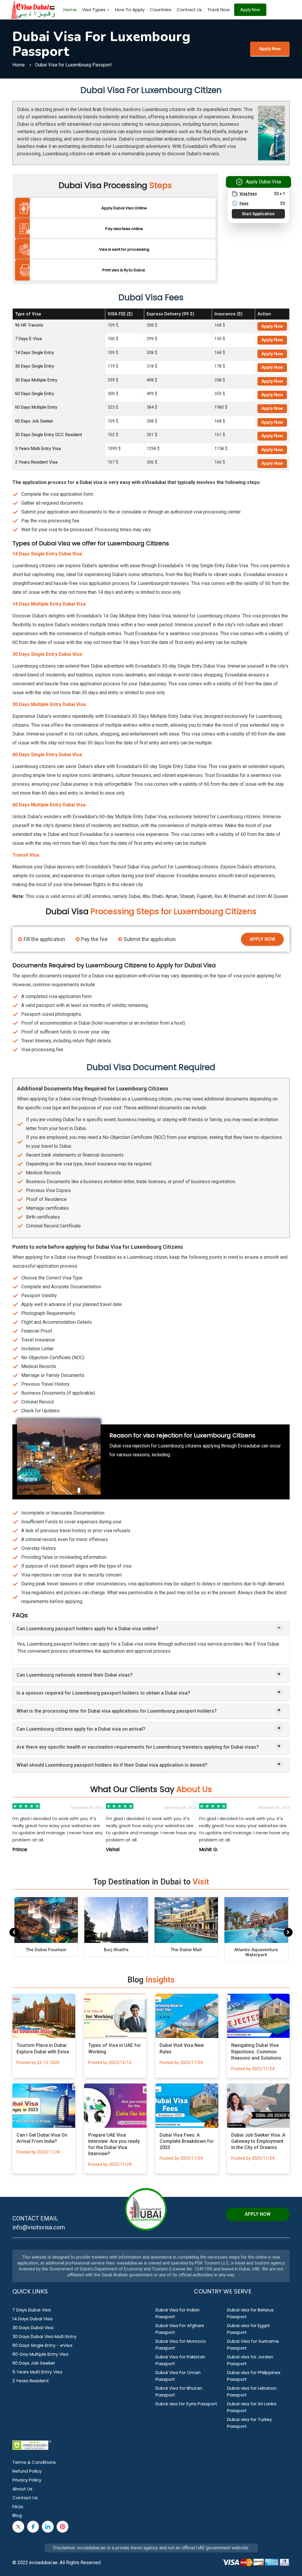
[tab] (151, 1629)
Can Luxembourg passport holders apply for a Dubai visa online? (87, 1629)
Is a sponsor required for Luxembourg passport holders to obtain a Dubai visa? (103, 1693)
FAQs (18, 2506)
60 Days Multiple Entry (36, 407)
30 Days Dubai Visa (33, 2328)
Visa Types (94, 10)
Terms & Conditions (34, 2462)
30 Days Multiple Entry (36, 380)
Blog (17, 2515)
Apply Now (250, 10)
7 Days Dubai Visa (32, 2310)
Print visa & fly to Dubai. (124, 270)
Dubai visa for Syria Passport (186, 2404)
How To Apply (130, 10)
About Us (22, 2489)
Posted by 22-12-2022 (38, 2063)
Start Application (258, 214)
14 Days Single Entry (35, 353)
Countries (161, 10)
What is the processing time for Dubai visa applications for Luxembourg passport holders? (117, 1711)
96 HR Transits (29, 325)
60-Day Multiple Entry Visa (40, 2354)
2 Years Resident (31, 2381)
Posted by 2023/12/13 (110, 2063)
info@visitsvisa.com (39, 2227)
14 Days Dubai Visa (32, 2319)
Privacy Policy (27, 2480)
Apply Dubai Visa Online (124, 208)
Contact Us (189, 10)
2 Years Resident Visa (36, 462)
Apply (272, 326)
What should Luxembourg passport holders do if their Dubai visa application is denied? (112, 1765)
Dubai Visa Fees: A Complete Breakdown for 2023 (187, 2141)
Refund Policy (27, 2471)
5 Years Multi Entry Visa (38, 449)
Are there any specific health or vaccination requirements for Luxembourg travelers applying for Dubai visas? (138, 1747)
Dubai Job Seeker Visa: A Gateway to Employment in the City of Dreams (258, 2141)
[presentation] (14, 1932)
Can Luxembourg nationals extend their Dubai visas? (75, 1675)
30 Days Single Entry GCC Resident (49, 435)
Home (70, 10)
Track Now (219, 10)
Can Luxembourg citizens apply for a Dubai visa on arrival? (81, 1729)
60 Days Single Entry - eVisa (42, 2345)
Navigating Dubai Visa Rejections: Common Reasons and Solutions (256, 2051)
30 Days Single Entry (35, 366)
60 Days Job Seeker (34, 421)
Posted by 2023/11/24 (181, 2063)
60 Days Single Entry (35, 394)
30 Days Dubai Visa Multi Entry (44, 2336)
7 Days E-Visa (28, 339)
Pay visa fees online (124, 229)
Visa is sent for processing (124, 249)
